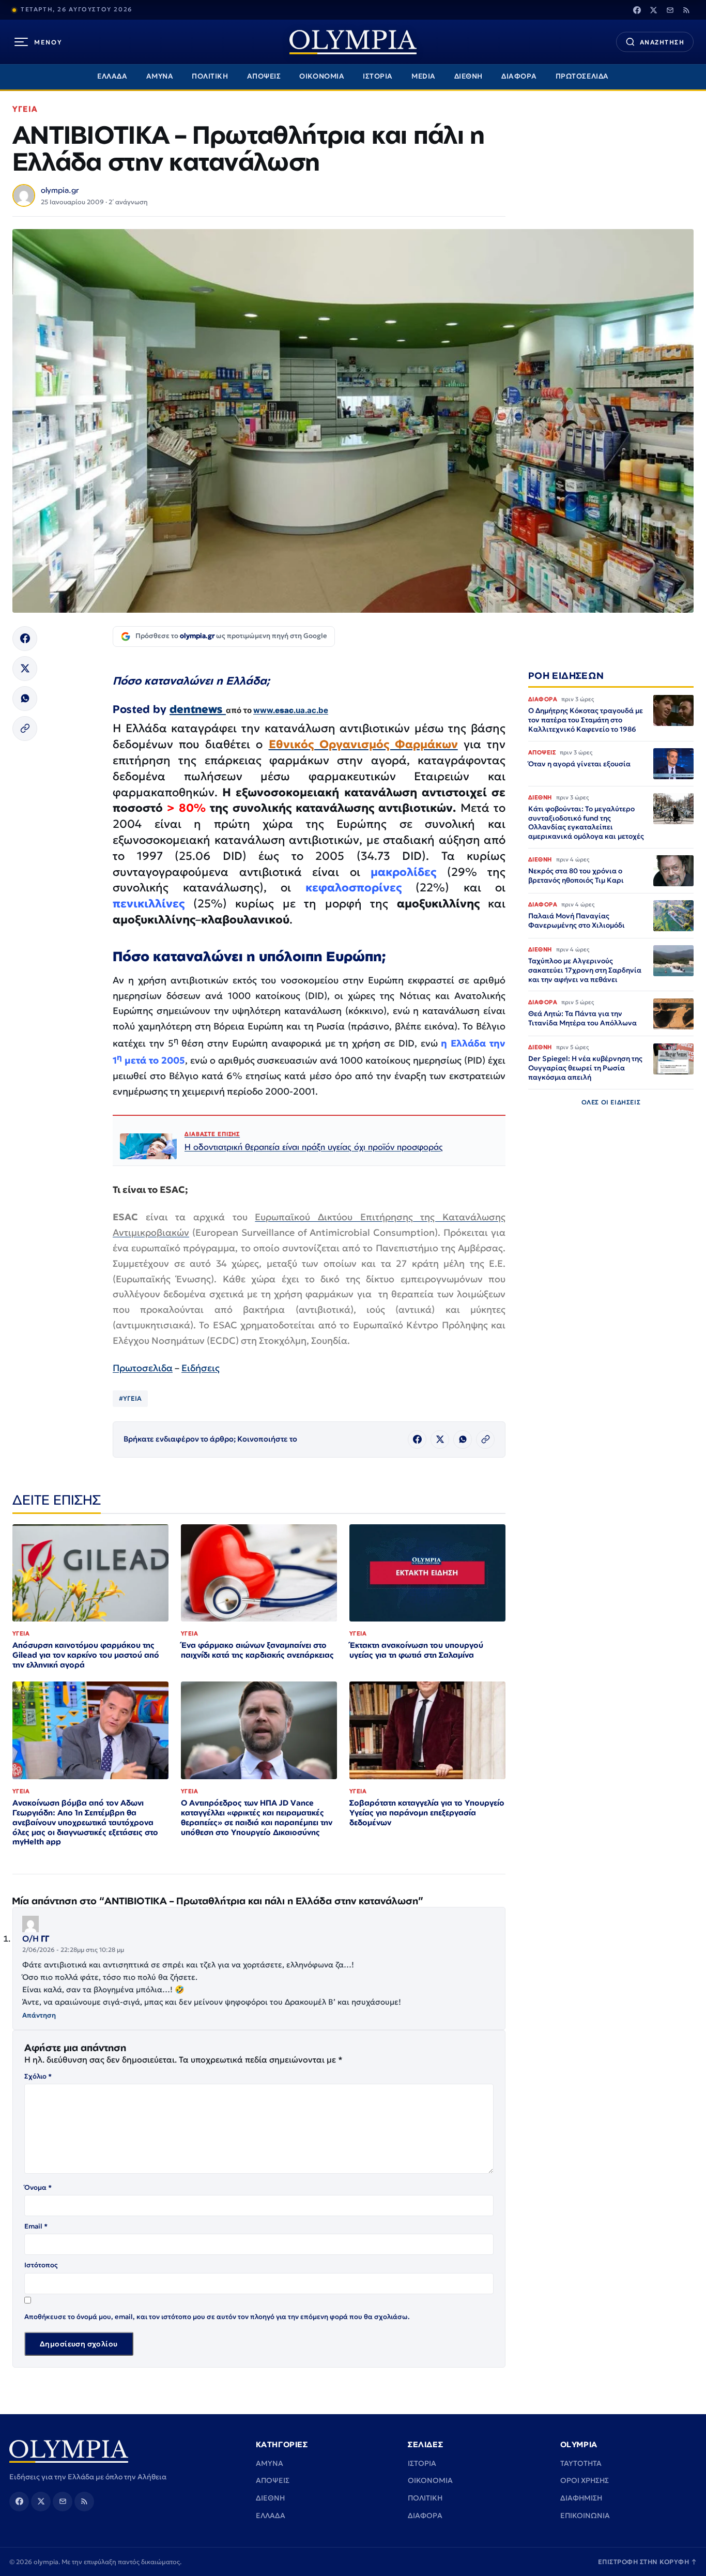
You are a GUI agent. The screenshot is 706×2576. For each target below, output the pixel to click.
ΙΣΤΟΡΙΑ (378, 76)
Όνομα (38, 2187)
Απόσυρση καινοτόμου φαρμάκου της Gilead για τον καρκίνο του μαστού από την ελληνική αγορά (86, 1655)
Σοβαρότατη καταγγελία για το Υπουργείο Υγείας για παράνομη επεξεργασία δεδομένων (427, 1813)
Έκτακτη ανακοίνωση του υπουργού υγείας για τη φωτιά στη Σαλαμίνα (416, 1650)
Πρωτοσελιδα (143, 1368)
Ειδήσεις (201, 1368)
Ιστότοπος (41, 2265)
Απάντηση (39, 2015)
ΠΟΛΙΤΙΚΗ (210, 76)
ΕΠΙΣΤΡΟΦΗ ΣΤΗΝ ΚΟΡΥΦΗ (648, 2562)
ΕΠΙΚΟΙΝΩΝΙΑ (585, 2516)
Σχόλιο (38, 2076)
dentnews (198, 709)
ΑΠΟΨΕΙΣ (264, 76)
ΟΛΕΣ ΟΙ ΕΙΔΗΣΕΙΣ (611, 1102)
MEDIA (424, 76)
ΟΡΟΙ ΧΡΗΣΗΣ (585, 2480)
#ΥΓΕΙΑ (130, 1398)
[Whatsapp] (25, 699)
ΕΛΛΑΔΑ (112, 76)
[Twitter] (653, 10)
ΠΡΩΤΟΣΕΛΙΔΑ (582, 76)
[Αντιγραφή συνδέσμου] (25, 729)
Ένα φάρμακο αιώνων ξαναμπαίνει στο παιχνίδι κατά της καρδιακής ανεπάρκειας (257, 1650)
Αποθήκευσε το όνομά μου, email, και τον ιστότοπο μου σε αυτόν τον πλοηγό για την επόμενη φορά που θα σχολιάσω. (217, 2317)
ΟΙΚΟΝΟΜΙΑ (322, 76)
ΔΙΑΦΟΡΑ (519, 76)
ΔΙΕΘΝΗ (469, 76)
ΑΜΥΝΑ (160, 76)
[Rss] (686, 10)
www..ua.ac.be (291, 710)
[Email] (670, 10)
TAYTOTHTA (581, 2463)
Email (36, 2226)
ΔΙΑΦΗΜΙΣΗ (581, 2498)
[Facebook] (637, 10)
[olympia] (353, 42)
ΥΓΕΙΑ (25, 109)
